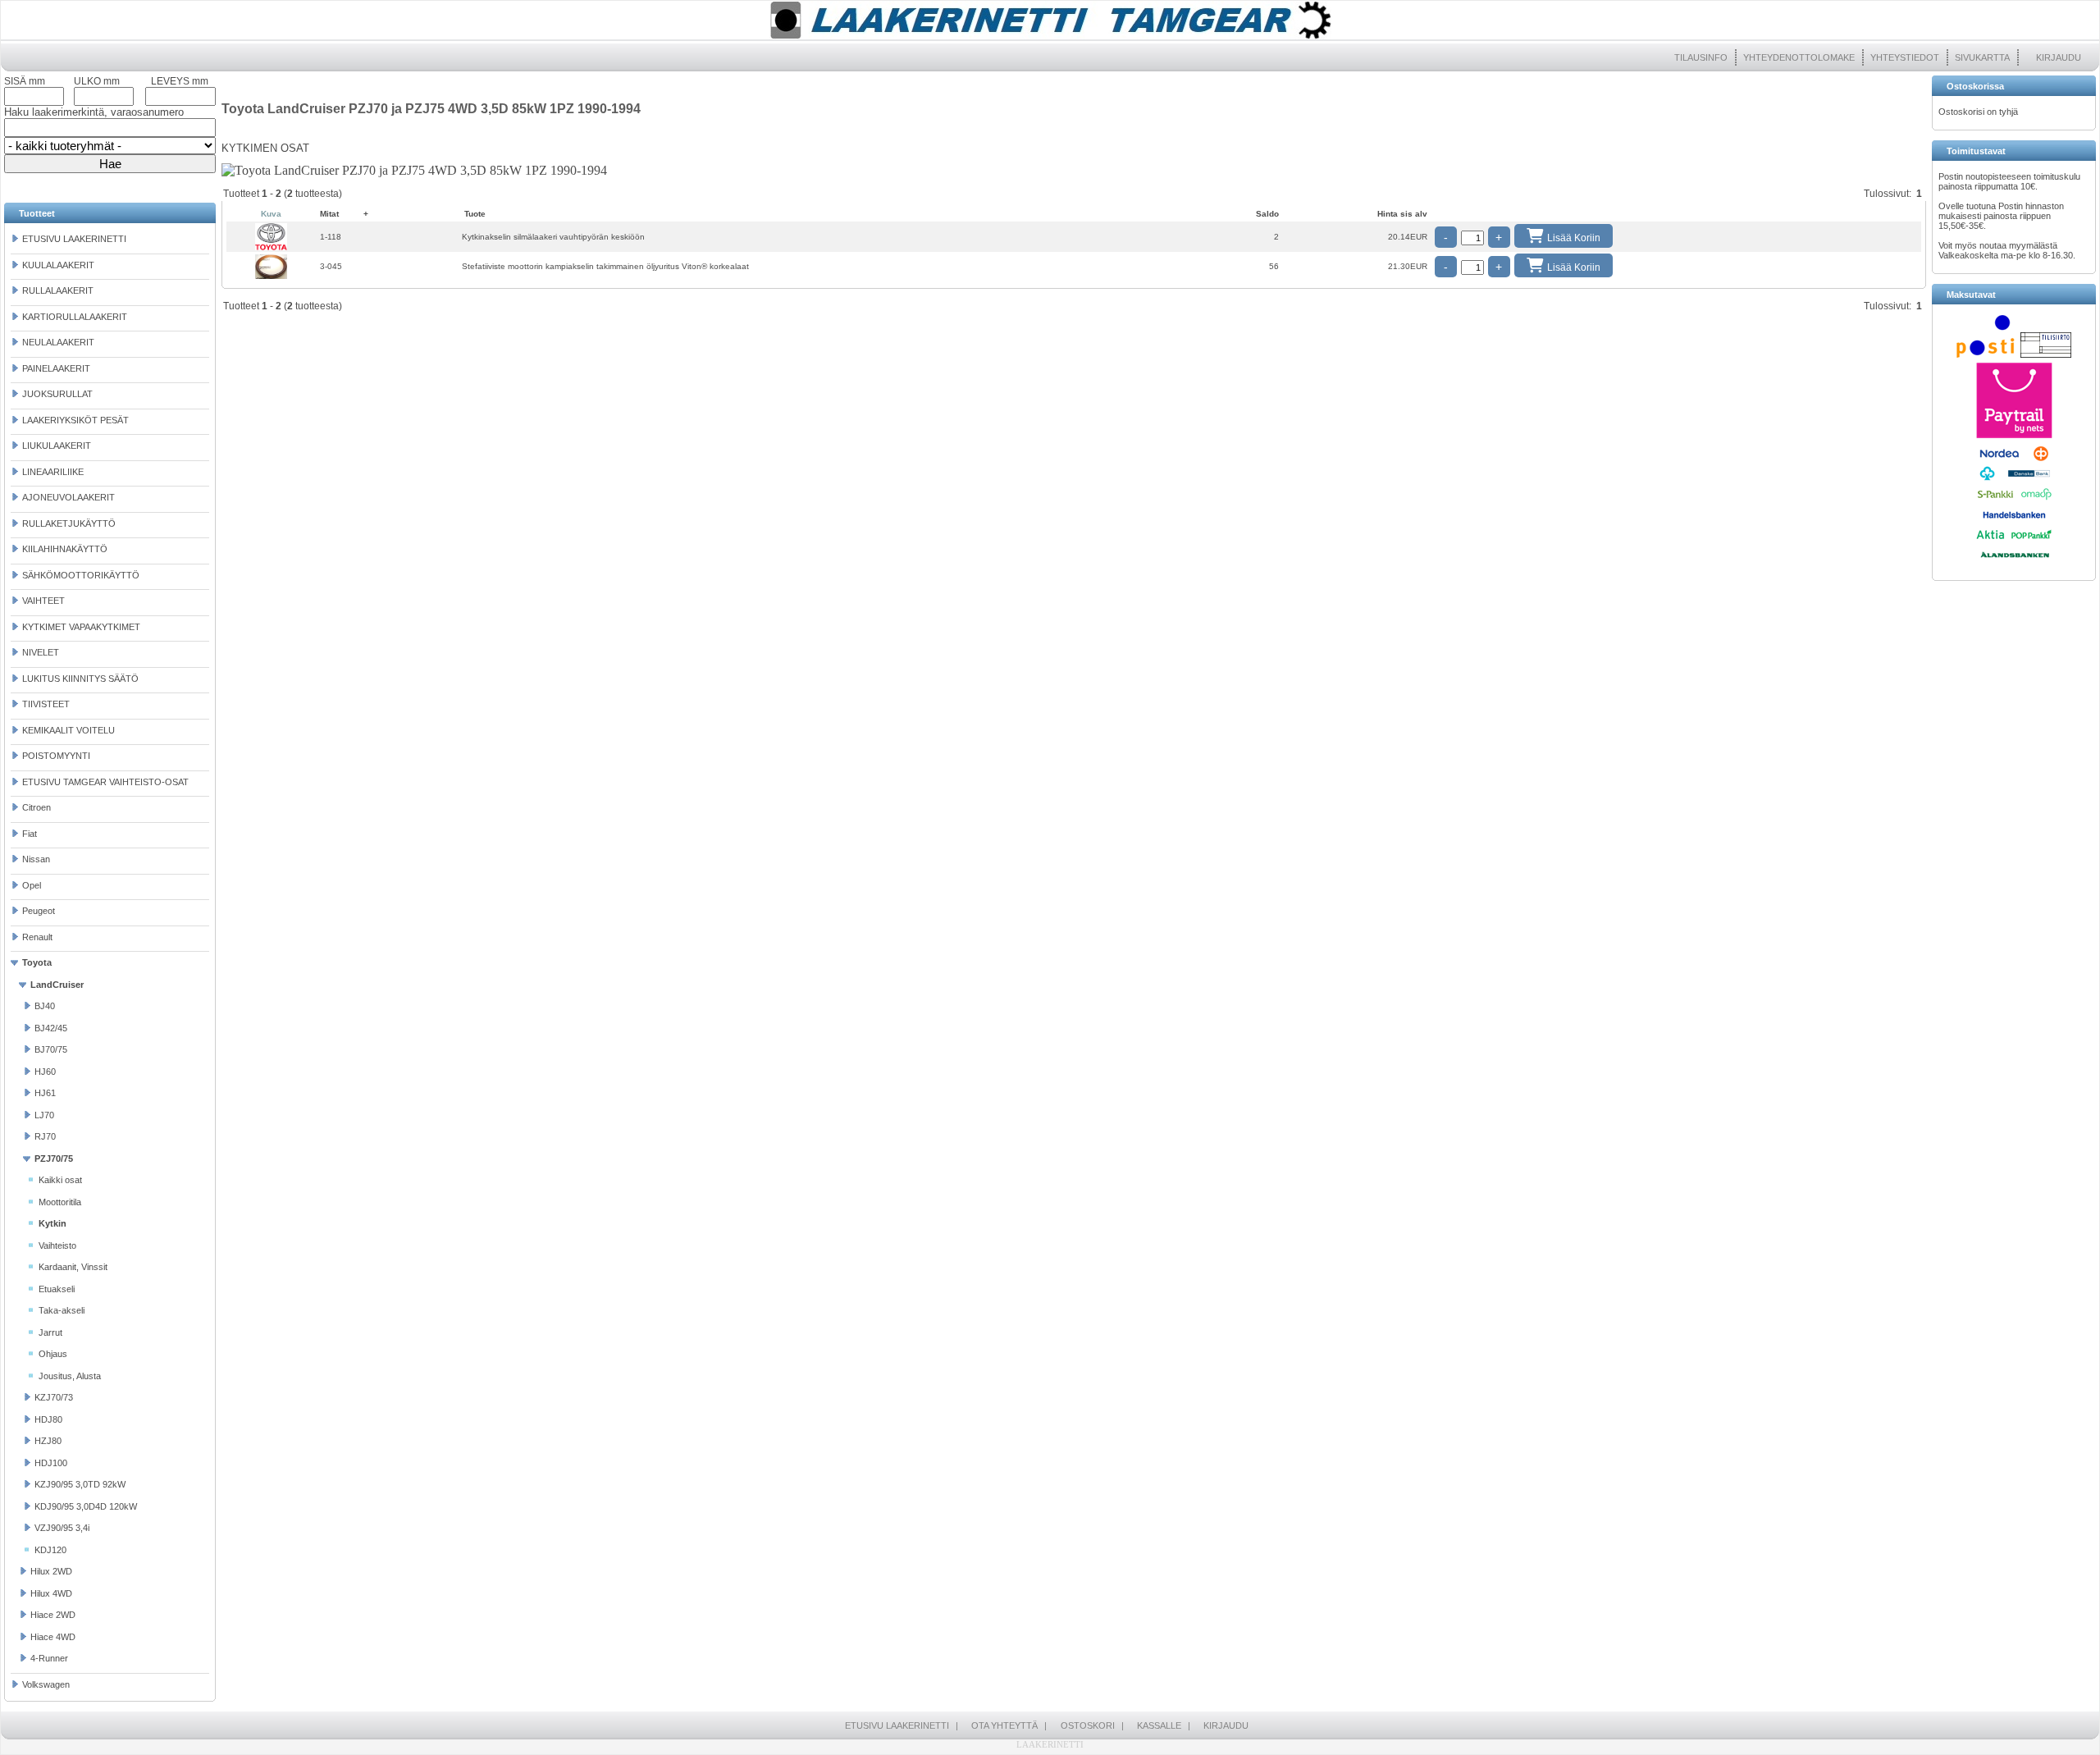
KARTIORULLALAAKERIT (75, 317)
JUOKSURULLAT (57, 394)
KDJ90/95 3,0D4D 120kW (86, 1506)
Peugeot (39, 911)
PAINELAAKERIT (56, 368)
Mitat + (344, 214)
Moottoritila (60, 1202)
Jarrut (50, 1332)
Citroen (37, 807)
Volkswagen (46, 1684)
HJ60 (45, 1072)
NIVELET (41, 652)
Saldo (1267, 214)
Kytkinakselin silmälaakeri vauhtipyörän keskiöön (553, 237)
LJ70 (44, 1115)
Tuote (475, 214)
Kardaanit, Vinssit (73, 1267)
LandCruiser (57, 985)
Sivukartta (1982, 57)
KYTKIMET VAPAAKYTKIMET (81, 627)
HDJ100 (51, 1463)
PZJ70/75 (54, 1159)
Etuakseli (57, 1289)
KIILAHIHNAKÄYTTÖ (65, 549)
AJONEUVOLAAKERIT (68, 497)
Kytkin (52, 1223)
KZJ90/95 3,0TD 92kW (80, 1484)
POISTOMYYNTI (56, 756)
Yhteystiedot (1905, 57)
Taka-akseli (62, 1310)
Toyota (37, 962)
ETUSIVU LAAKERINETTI (74, 239)
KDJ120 (50, 1550)
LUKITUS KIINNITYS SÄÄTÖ (80, 679)
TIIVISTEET (46, 704)
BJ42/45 (51, 1028)
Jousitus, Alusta (70, 1376)
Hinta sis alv (1402, 214)
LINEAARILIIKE (53, 472)
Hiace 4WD (53, 1637)
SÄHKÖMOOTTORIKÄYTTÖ (81, 575)
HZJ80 (48, 1441)
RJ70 (45, 1136)
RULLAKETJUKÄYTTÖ (69, 523)
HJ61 (45, 1093)
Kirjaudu (2059, 57)
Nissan (36, 859)
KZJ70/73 (54, 1397)
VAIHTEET (43, 601)
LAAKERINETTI (1050, 1744)
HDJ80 (48, 1419)
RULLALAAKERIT (58, 290)
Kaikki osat (60, 1180)
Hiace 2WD (53, 1615)
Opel (32, 885)
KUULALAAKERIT (58, 265)
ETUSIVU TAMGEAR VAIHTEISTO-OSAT (105, 782)
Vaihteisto (57, 1245)
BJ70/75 (51, 1049)
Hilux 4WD (51, 1593)
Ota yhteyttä (1004, 1725)
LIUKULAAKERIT (57, 446)
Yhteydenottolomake (1799, 57)
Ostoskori (1088, 1725)
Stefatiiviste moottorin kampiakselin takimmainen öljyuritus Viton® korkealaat (605, 266)
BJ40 (45, 1006)
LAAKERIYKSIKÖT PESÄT (75, 420)
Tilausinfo (1701, 57)
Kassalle (1159, 1725)
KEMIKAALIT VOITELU (68, 730)
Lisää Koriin (1574, 238)
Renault (37, 937)
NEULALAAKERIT (58, 342)
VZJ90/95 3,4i (62, 1528)
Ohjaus (53, 1354)
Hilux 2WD (51, 1571)
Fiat (30, 834)
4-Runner (49, 1658)
